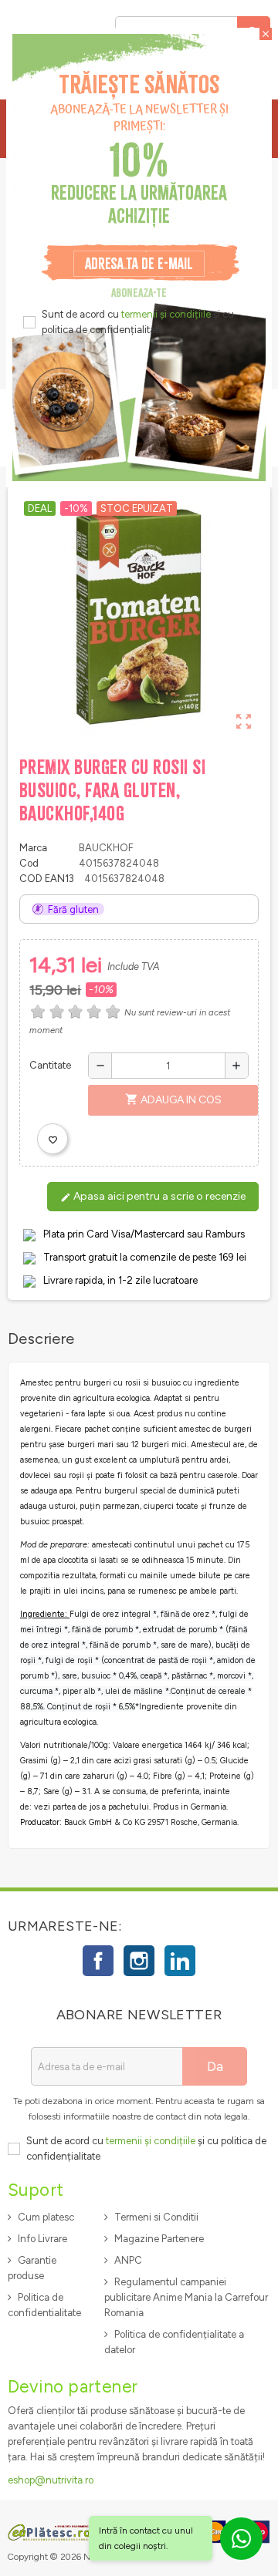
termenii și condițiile (166, 314)
